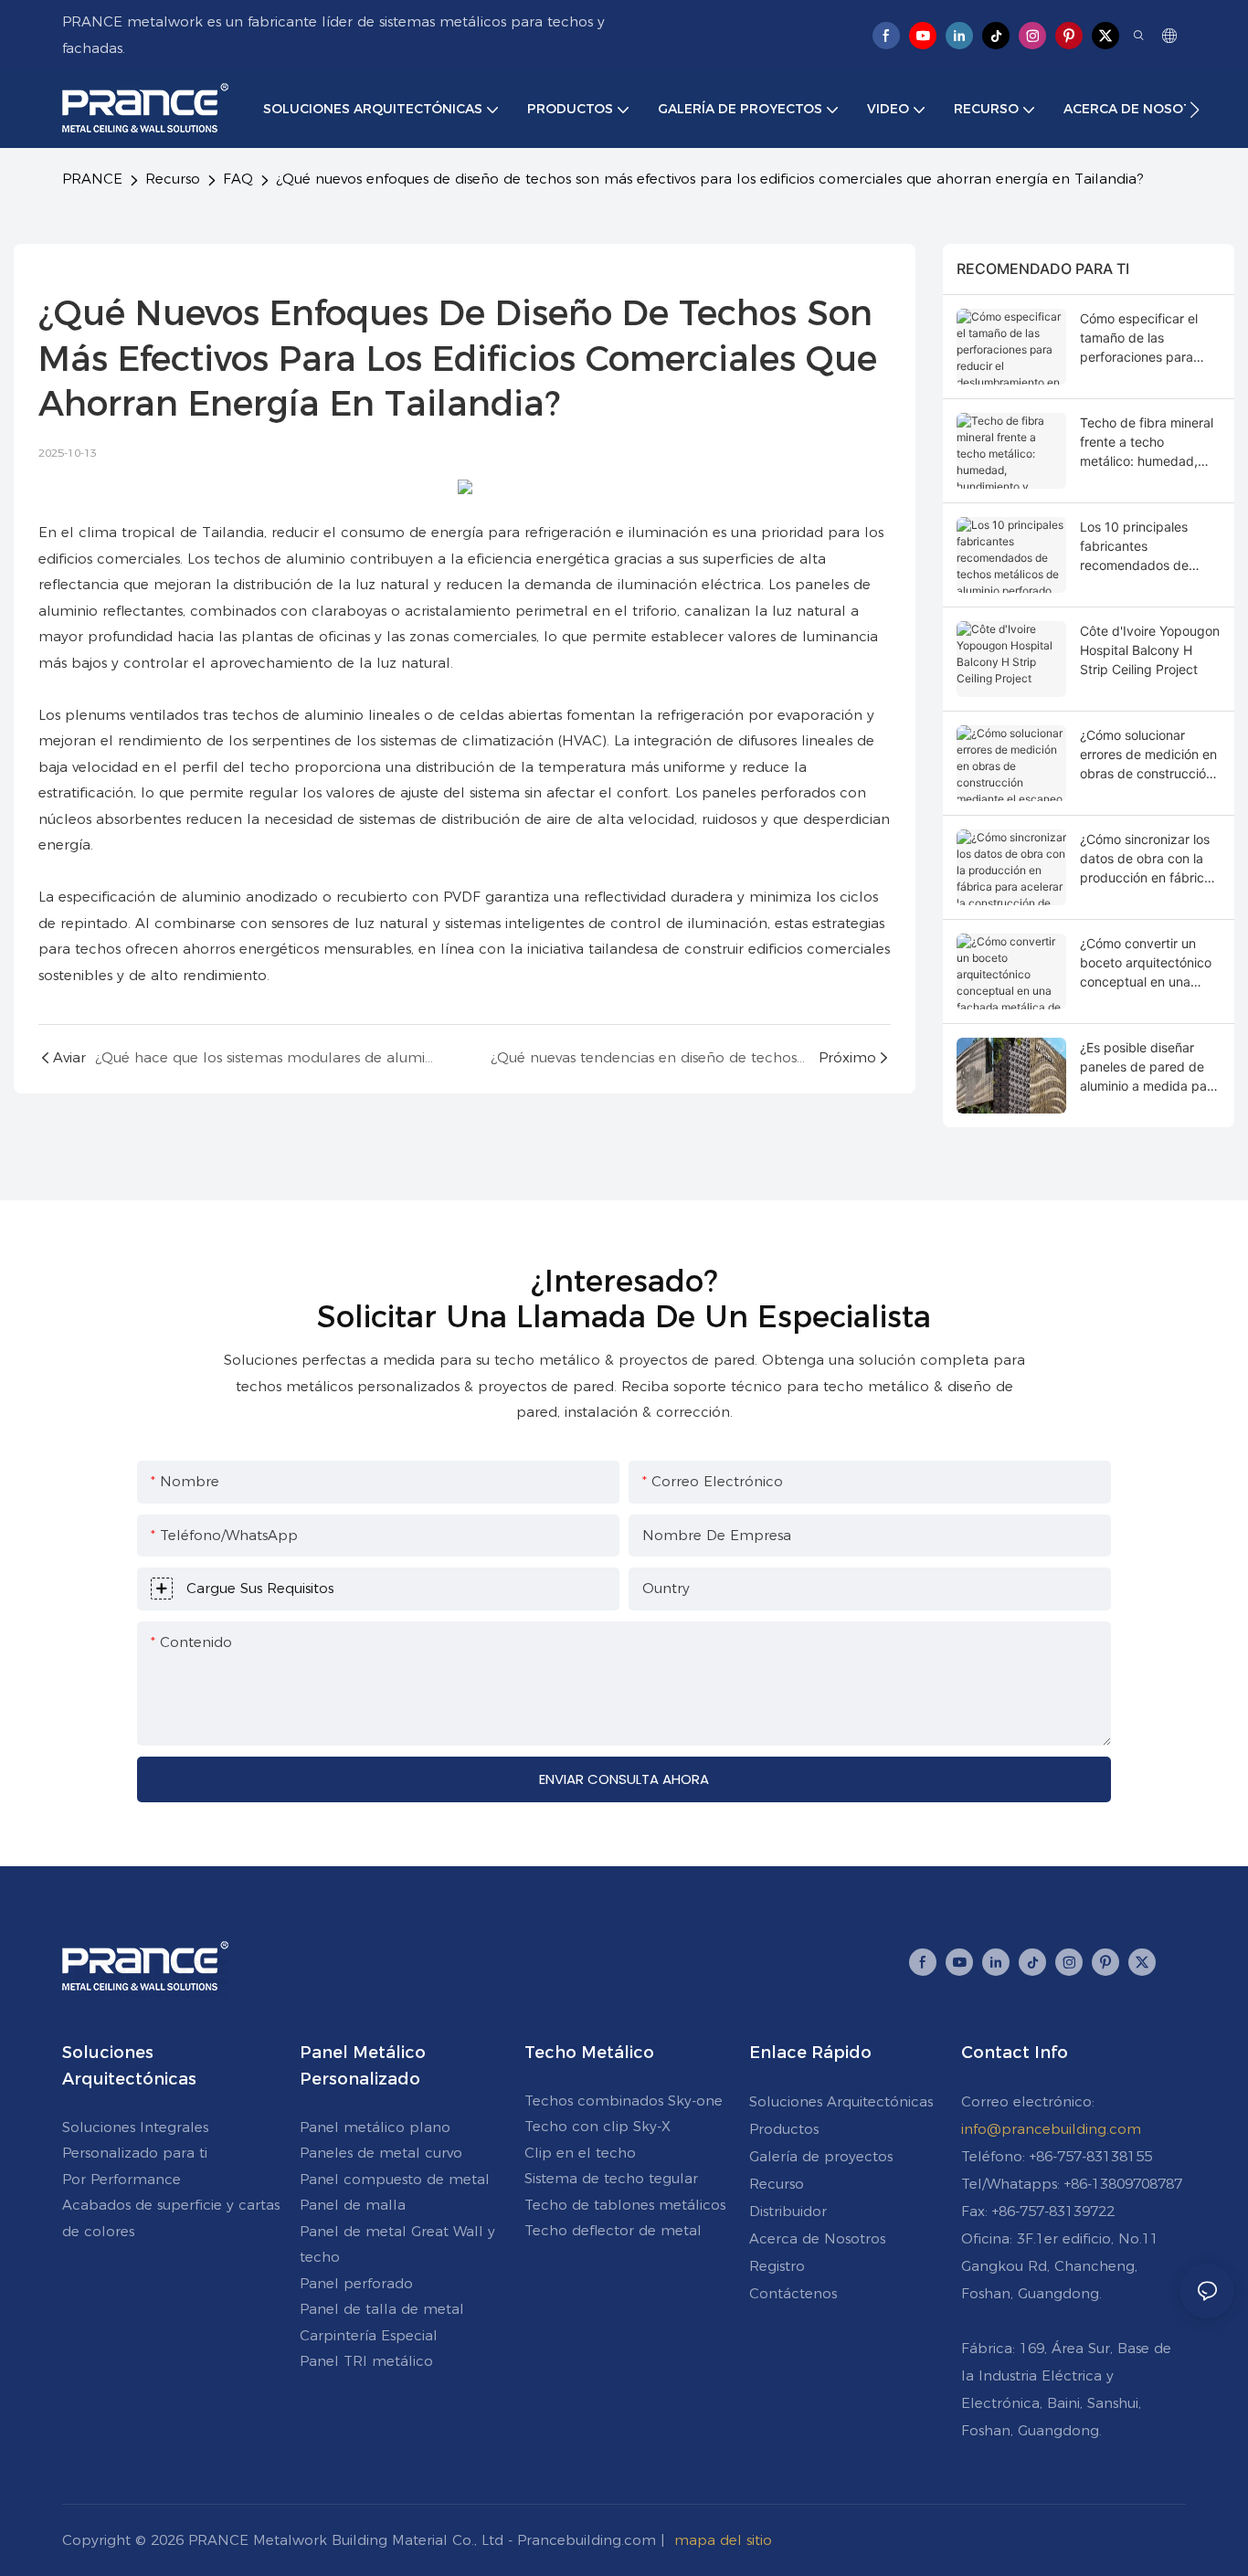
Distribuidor (788, 2211)
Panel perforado (356, 2283)
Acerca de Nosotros (817, 2238)
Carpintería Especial (369, 2335)
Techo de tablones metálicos (625, 2205)
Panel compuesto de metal (395, 2179)
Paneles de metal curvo (381, 2153)
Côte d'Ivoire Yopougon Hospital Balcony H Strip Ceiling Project (1150, 650)
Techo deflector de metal (613, 2230)
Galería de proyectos (821, 2156)
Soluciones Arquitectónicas (841, 2101)
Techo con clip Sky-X (598, 2126)
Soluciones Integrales (135, 2127)
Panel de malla (353, 2205)
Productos (784, 2129)
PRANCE (92, 179)
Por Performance (122, 2179)
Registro (777, 2266)
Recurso (173, 179)
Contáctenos (793, 2293)
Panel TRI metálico (366, 2361)
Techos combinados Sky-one (624, 2101)
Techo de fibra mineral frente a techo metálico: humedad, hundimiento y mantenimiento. (1147, 443)
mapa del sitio (723, 2540)
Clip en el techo (580, 2153)
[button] (1195, 110)
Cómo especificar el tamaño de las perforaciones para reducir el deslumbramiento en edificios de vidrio (1141, 338)
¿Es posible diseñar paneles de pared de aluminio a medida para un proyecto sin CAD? (1149, 1067)
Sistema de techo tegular (611, 2178)
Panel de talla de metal (382, 2309)
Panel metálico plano (375, 2127)
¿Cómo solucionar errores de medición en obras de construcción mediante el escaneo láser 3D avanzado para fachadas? (1148, 755)
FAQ (238, 179)
